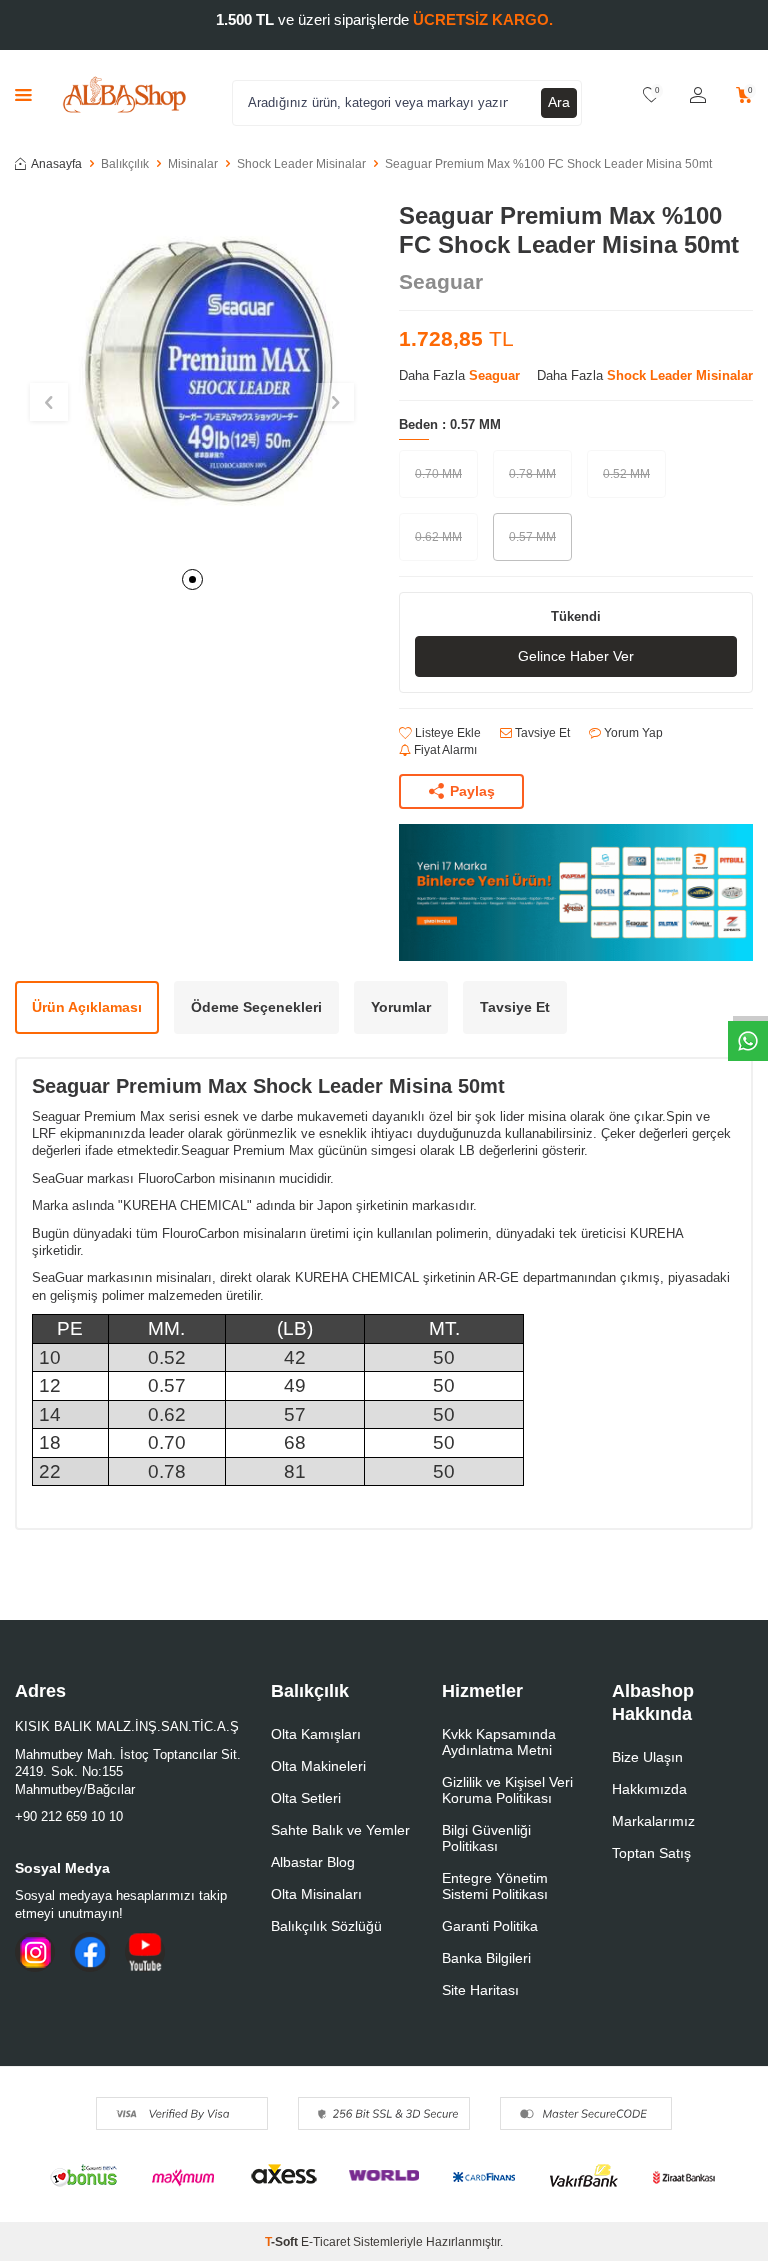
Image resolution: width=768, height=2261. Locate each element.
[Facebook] (90, 1952)
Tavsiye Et (541, 733)
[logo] (124, 95)
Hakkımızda (649, 1789)
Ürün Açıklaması (87, 1007)
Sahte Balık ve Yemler (340, 1830)
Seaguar (441, 281)
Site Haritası (480, 1990)
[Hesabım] (698, 95)
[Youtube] (145, 1952)
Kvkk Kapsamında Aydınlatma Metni (499, 1742)
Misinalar (193, 164)
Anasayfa (56, 164)
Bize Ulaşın (647, 1757)
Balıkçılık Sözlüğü (326, 1926)
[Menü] (23, 94)
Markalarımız (653, 1821)
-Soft (283, 2242)
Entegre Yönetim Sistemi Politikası (495, 1886)
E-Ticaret (325, 2242)
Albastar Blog (313, 1862)
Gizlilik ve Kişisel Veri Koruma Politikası (507, 1790)
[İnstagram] (35, 1952)
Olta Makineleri (318, 1766)
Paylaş (472, 791)
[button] (192, 579)
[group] (192, 379)
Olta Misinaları (316, 1894)
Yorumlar (401, 1007)
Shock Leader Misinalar (301, 164)
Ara (559, 102)
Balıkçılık (125, 164)
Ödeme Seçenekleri (256, 1007)
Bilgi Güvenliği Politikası (486, 1838)
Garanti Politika (490, 1926)
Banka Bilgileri (486, 1958)
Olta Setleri (306, 1798)
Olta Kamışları (316, 1734)
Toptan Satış (651, 1853)
